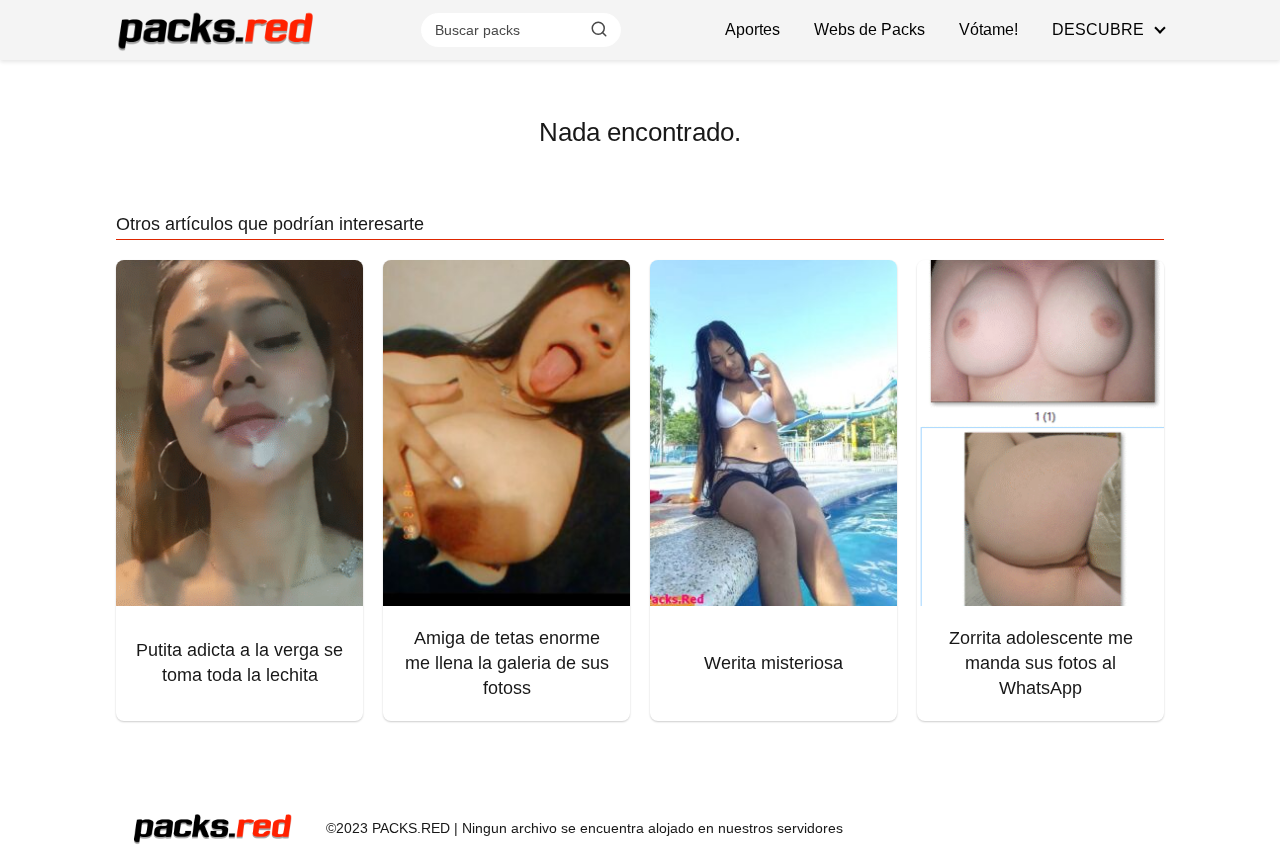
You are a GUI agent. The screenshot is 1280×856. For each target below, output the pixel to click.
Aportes (752, 29)
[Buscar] (599, 29)
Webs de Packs (869, 29)
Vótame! (988, 29)
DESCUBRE (1098, 29)
